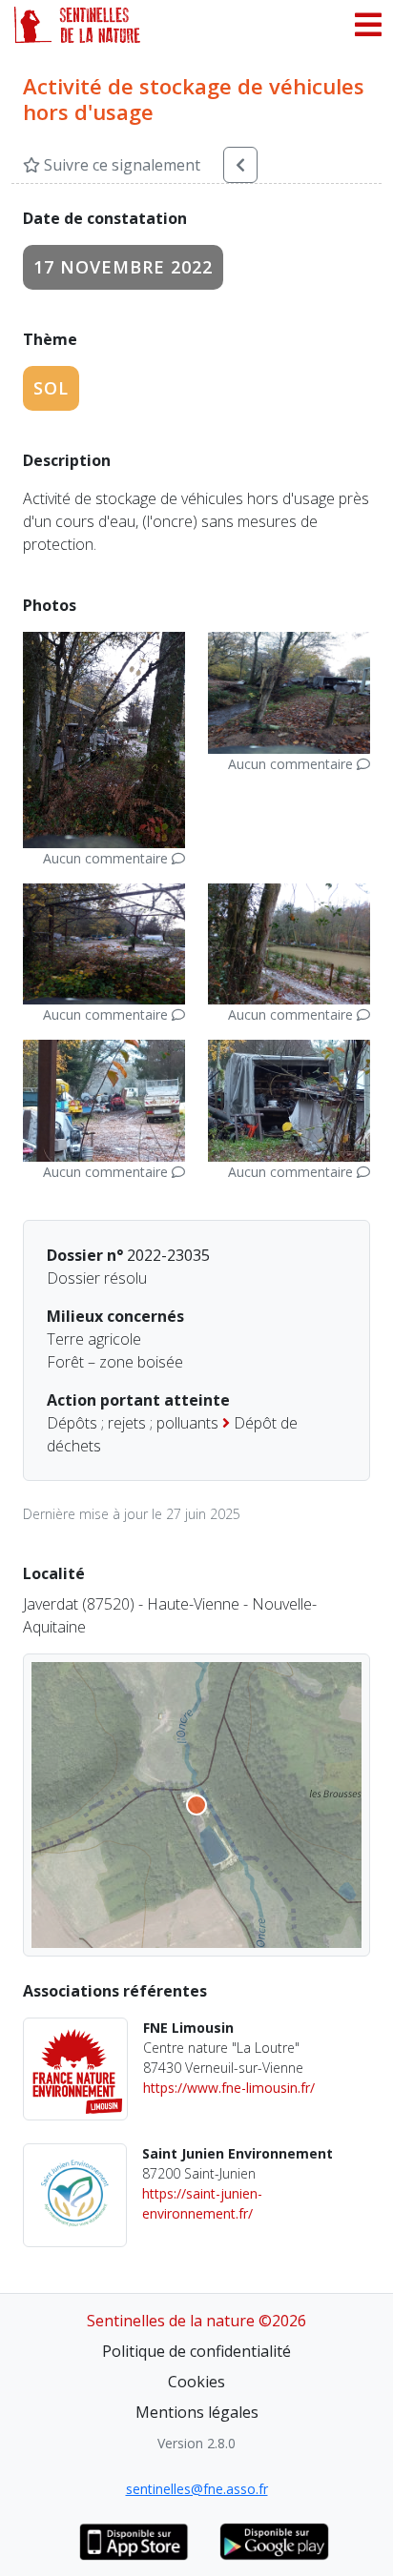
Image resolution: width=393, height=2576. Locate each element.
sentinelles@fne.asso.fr (197, 2489)
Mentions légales (197, 2412)
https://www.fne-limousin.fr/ (229, 2088)
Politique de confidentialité (196, 2351)
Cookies (196, 2382)
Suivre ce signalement (120, 165)
